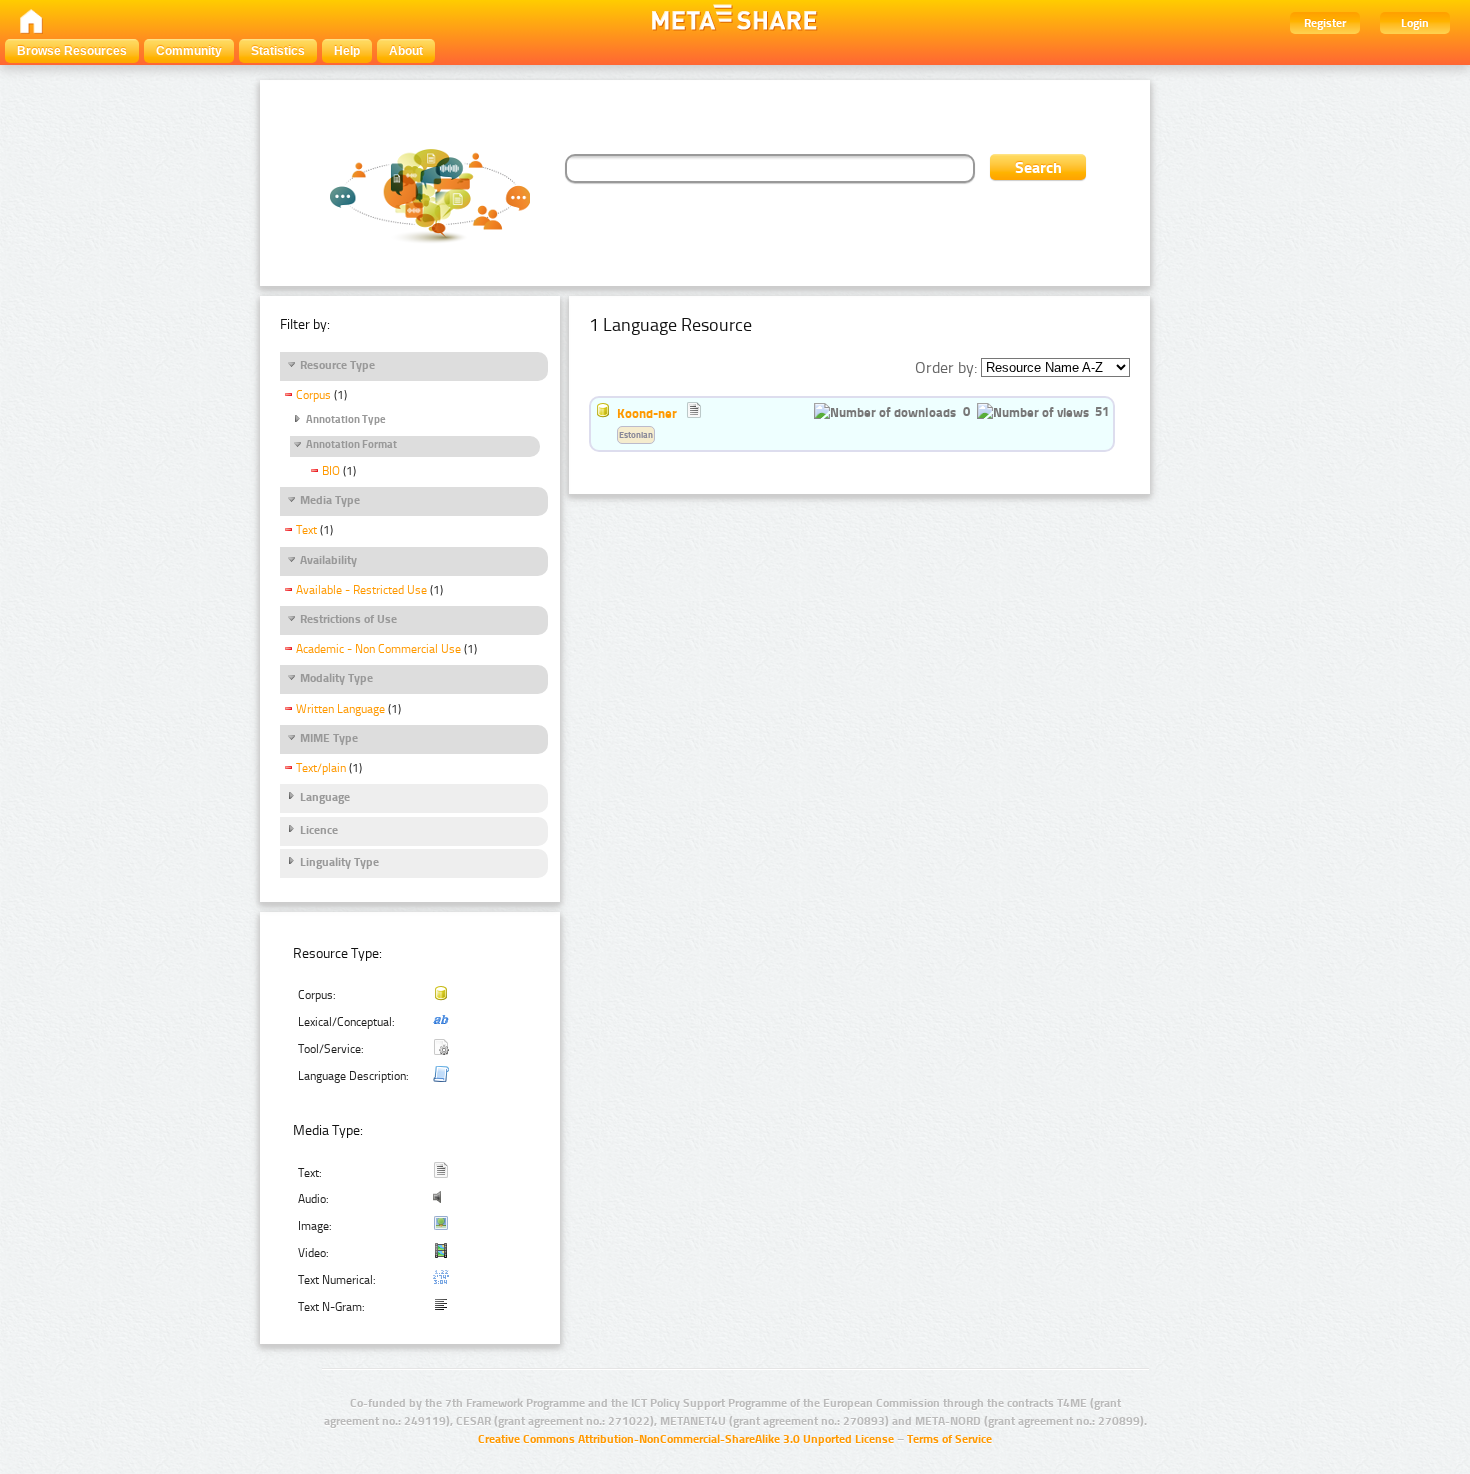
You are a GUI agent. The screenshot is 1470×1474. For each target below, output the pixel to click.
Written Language (340, 709)
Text (306, 530)
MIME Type (329, 738)
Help (347, 51)
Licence (319, 830)
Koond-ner (647, 413)
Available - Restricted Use (361, 590)
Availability (328, 560)
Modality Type (336, 678)
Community (189, 51)
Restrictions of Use (348, 619)
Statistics (278, 51)
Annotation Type (346, 419)
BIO (331, 471)
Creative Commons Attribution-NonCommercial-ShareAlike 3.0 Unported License (686, 1439)
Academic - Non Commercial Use (378, 649)
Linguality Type (339, 862)
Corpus (313, 395)
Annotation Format (351, 444)
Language (325, 797)
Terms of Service (949, 1439)
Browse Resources (72, 51)
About (406, 51)
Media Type (330, 500)
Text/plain (321, 768)
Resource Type (337, 365)
